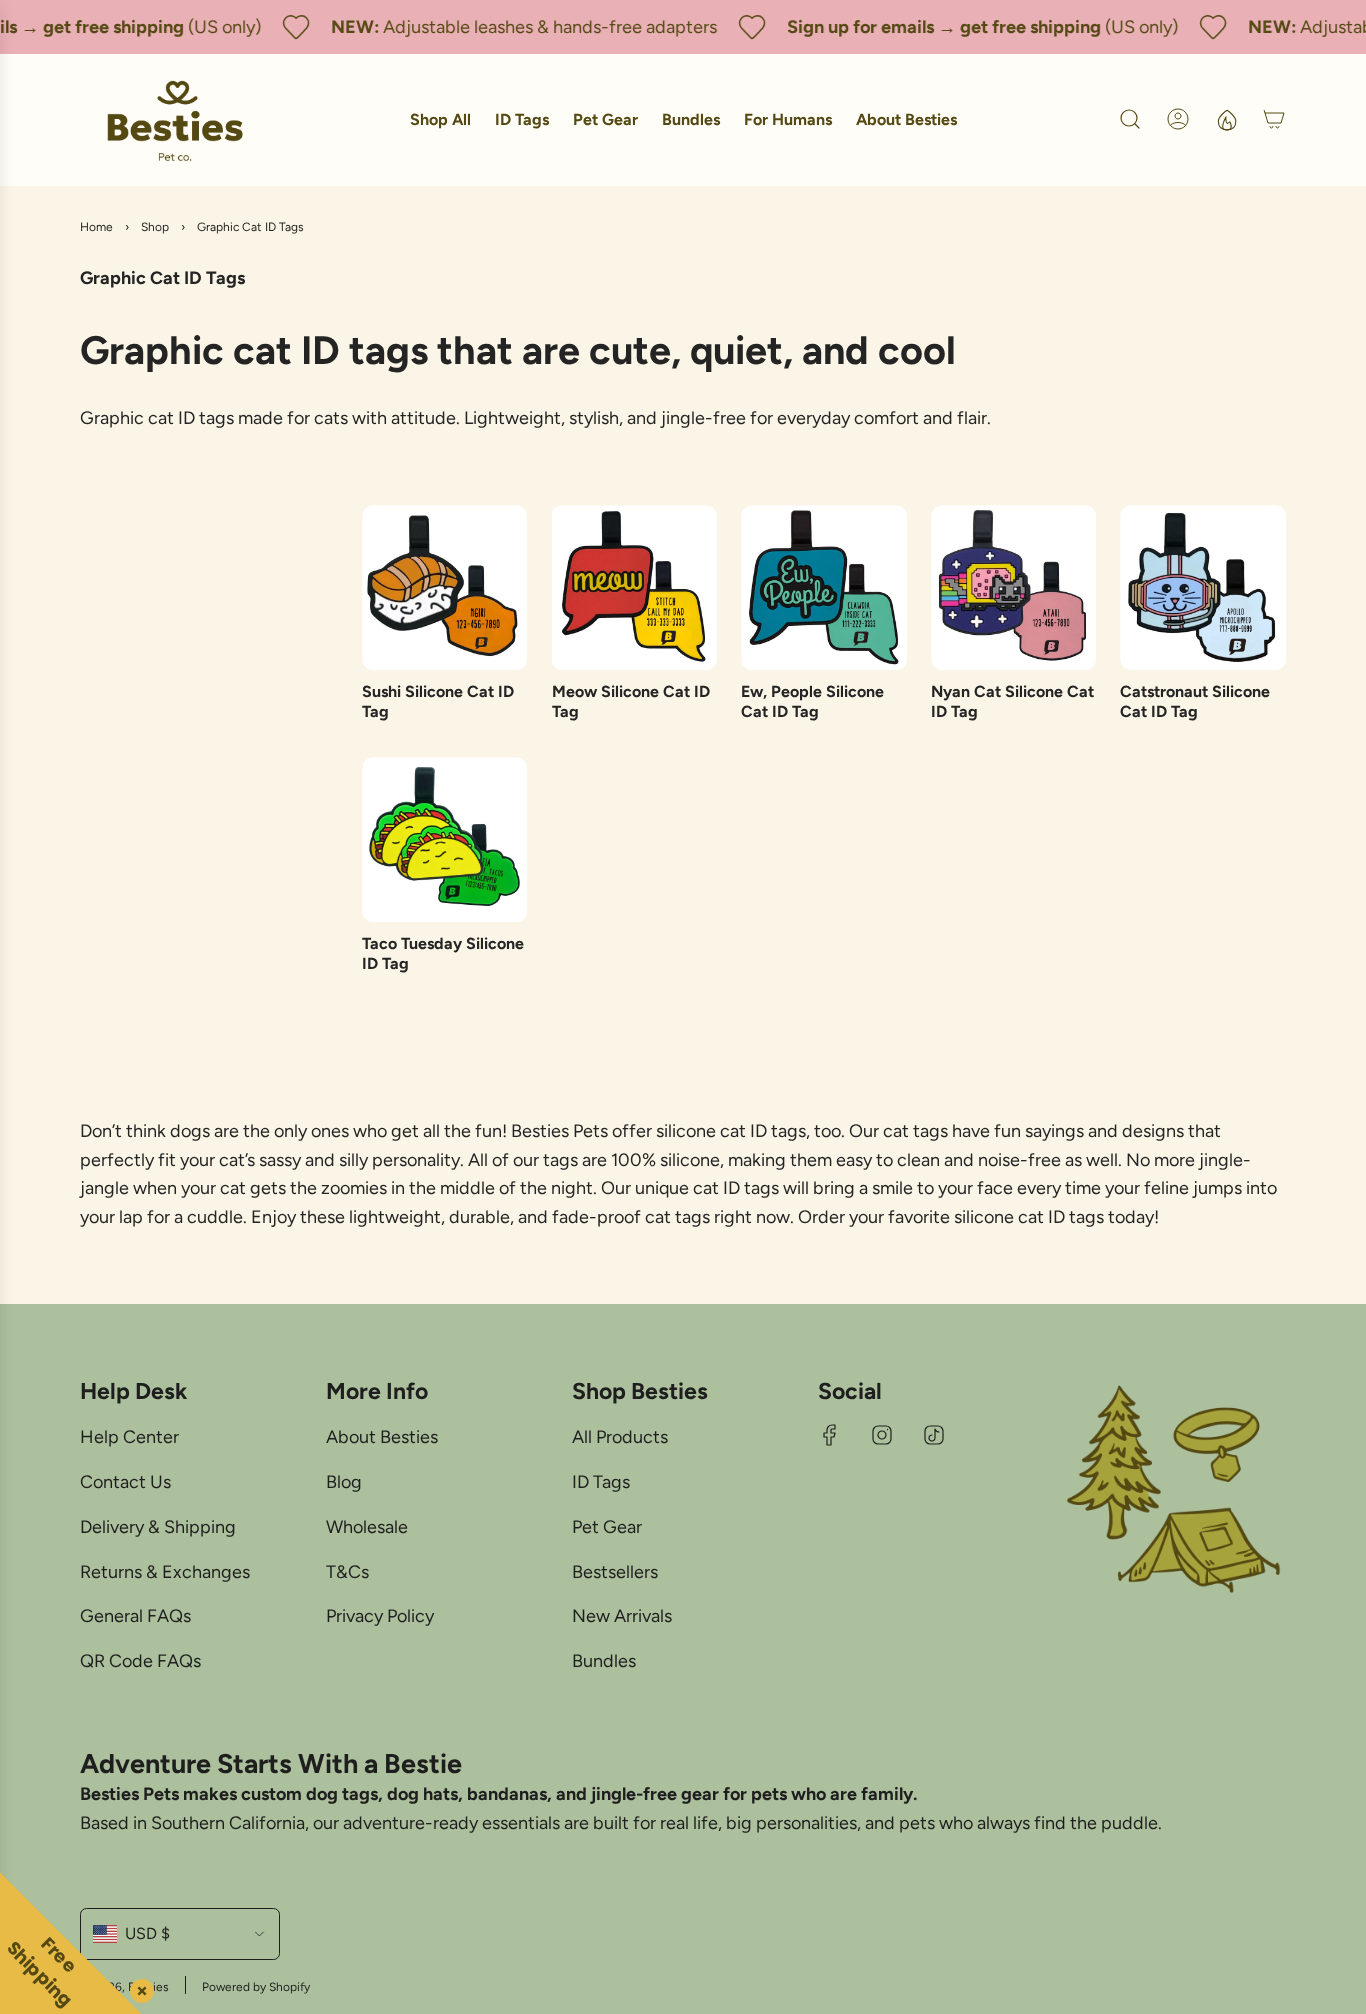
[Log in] (1178, 119)
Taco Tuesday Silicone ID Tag (443, 953)
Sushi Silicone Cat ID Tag (438, 701)
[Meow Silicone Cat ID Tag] (635, 588)
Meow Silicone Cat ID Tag (631, 701)
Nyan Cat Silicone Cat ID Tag (1012, 701)
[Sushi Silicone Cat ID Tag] (445, 588)
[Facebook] (830, 1435)
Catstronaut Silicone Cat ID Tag (1195, 701)
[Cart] (1274, 119)
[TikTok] (934, 1435)
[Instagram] (882, 1435)
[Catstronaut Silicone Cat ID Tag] (1203, 588)
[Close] (138, 1987)
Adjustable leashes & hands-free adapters (536, 27)
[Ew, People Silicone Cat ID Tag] (824, 588)
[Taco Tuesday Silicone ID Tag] (445, 840)
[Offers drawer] (1226, 119)
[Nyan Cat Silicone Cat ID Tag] (1014, 588)
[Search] (1130, 119)
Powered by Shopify (256, 1987)
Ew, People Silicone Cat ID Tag (812, 701)
